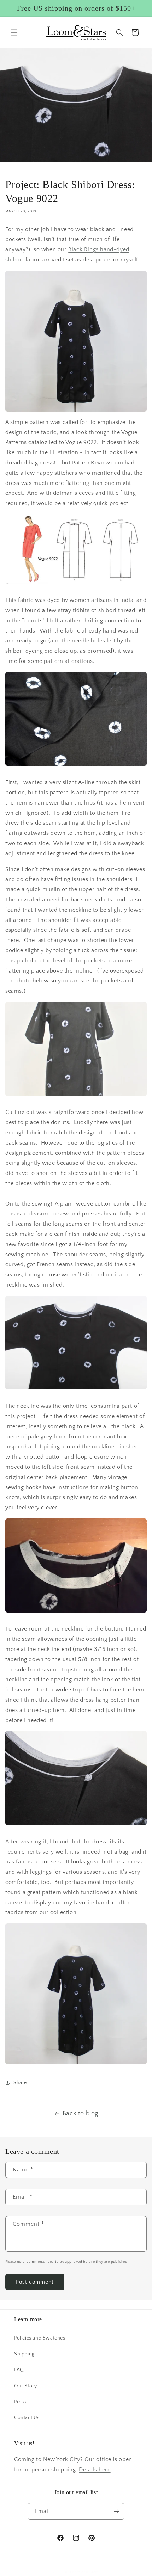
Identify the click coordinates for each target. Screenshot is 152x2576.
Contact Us (27, 2418)
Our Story (25, 2386)
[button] (14, 32)
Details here (95, 2470)
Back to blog (80, 2114)
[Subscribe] (116, 2511)
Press (20, 2402)
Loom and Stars (84, 2572)
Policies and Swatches (40, 2338)
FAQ (19, 2370)
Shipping (24, 2354)
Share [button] (20, 2083)
